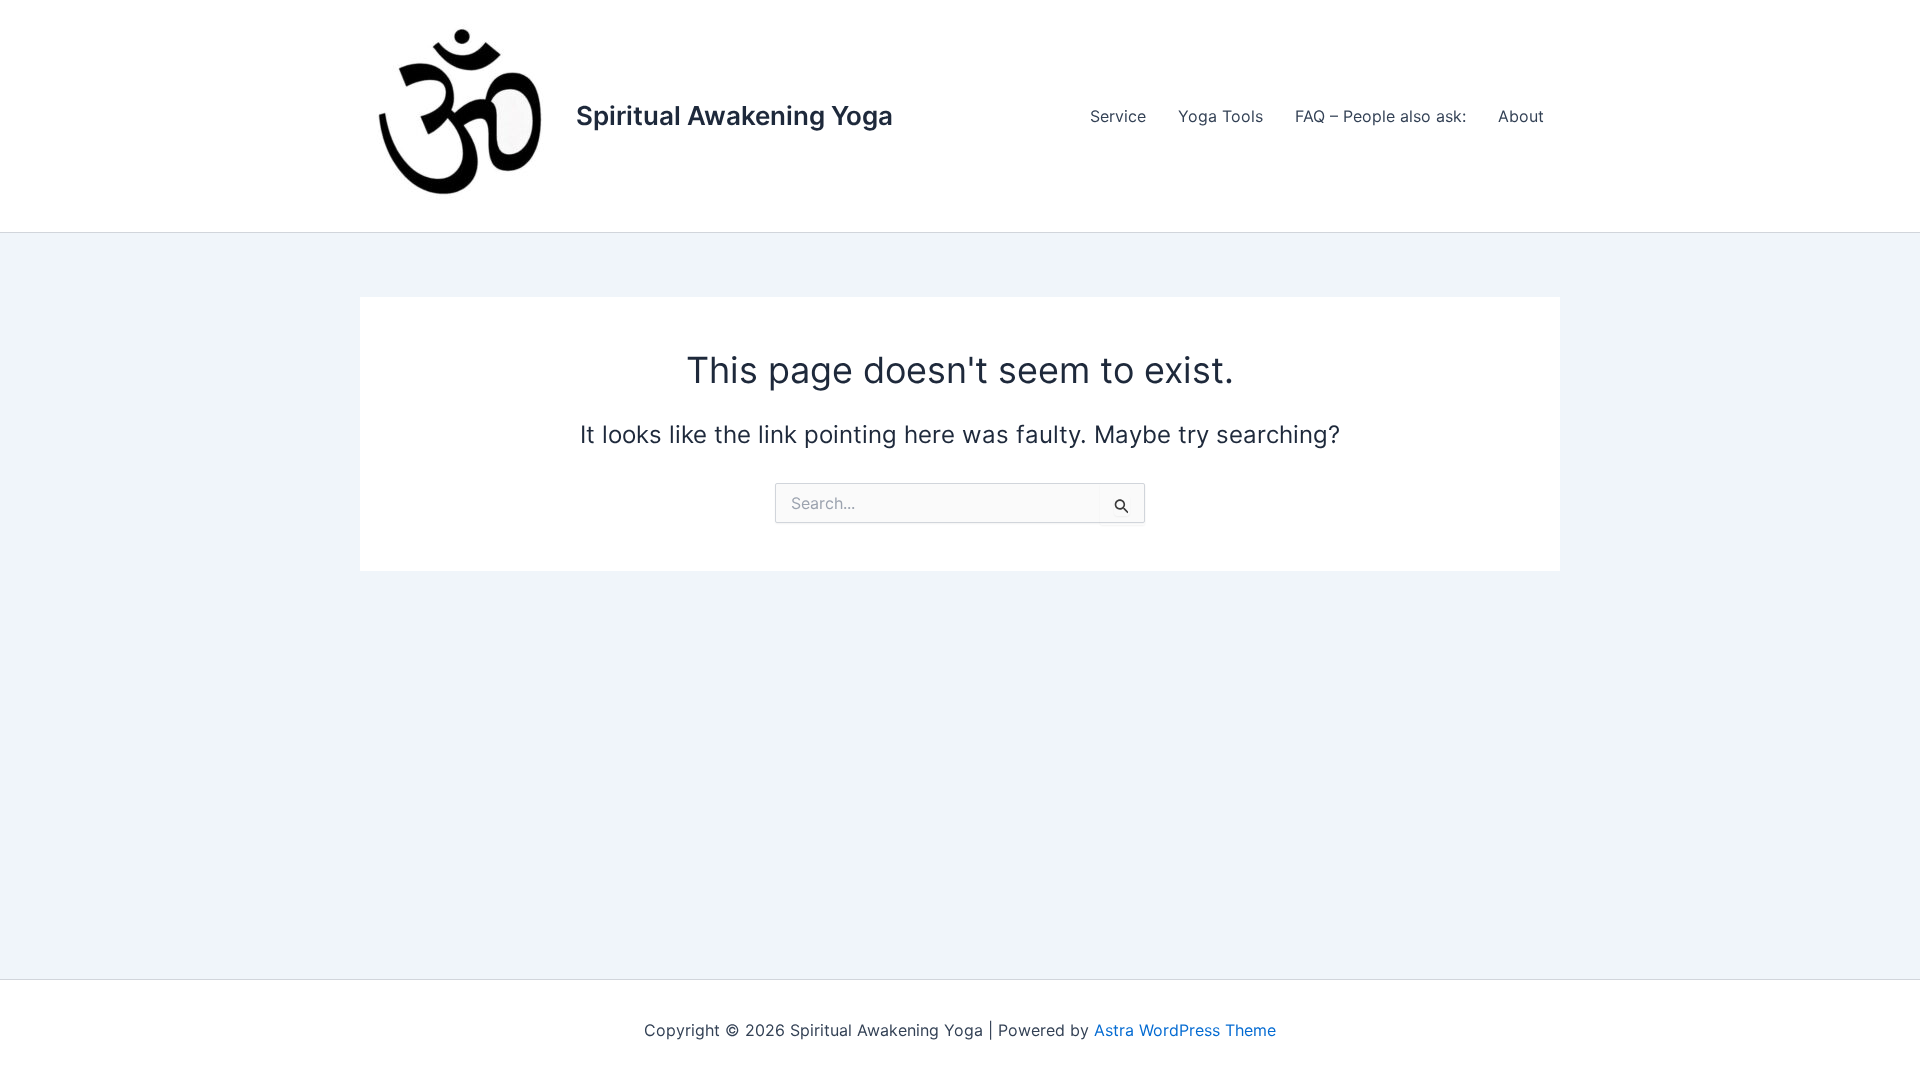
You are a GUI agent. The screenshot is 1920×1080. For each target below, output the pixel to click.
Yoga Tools (1220, 116)
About (1521, 116)
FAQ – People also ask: (1380, 116)
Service (1118, 116)
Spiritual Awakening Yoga (734, 115)
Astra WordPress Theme (1185, 1030)
